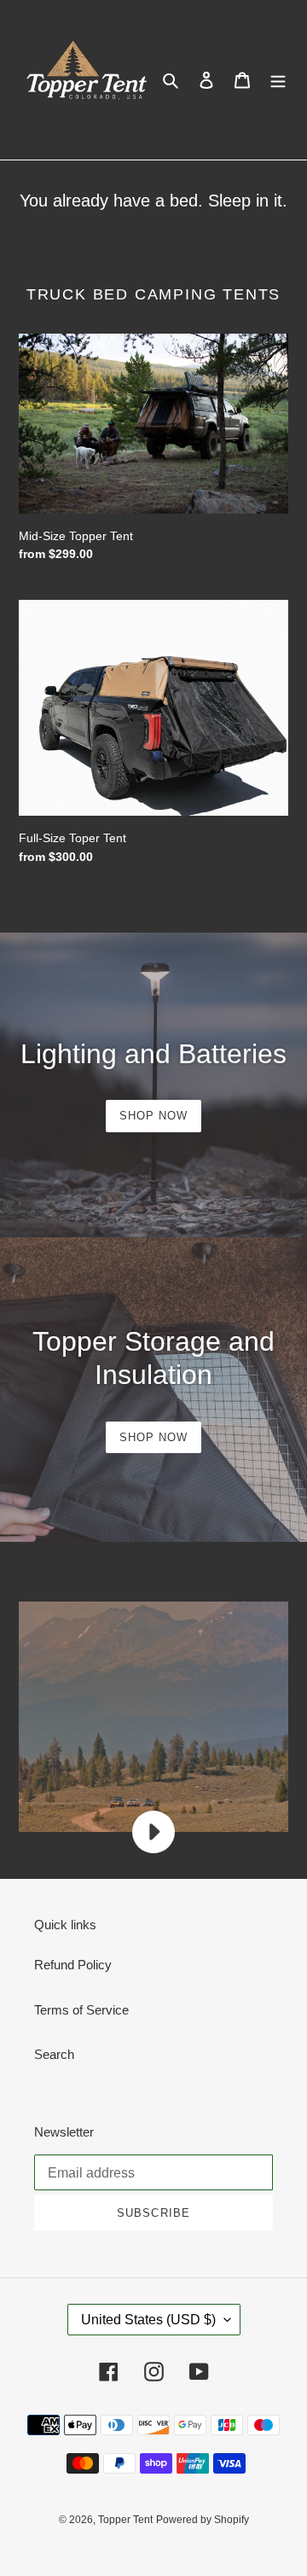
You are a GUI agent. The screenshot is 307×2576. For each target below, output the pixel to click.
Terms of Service (81, 2010)
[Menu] (278, 80)
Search (54, 2054)
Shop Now (153, 1116)
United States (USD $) (148, 2320)
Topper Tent (125, 2520)
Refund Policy (73, 1965)
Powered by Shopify (203, 2520)
